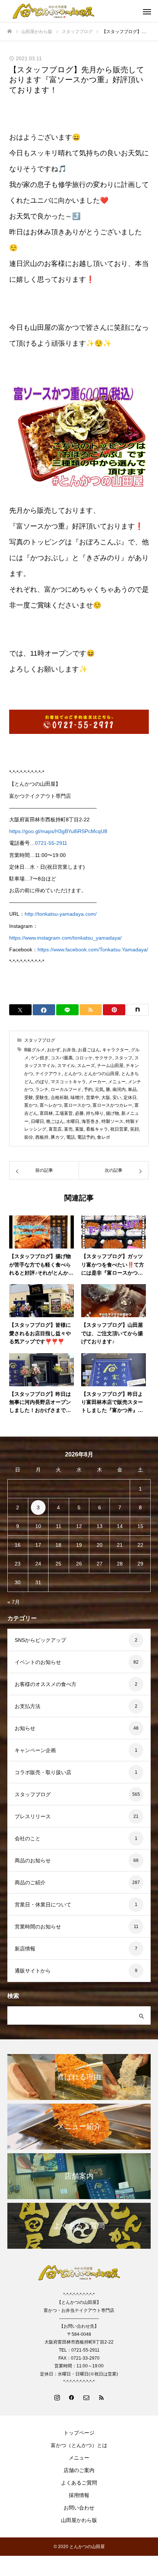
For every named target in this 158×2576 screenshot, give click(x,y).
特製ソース (112, 1121)
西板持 (42, 1137)
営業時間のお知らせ (38, 1927)
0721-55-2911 (51, 843)
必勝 (79, 1113)
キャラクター (115, 1050)
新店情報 (25, 1949)
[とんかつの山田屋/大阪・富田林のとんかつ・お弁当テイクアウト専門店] (72, 11)
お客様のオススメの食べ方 (46, 1684)
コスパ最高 (62, 1058)
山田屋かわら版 (79, 2520)
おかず (54, 1050)
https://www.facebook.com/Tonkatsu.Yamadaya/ (93, 950)
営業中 (93, 1098)
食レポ (104, 1137)
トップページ (79, 2433)
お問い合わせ (79, 2508)
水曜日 (73, 1121)
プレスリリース (33, 1816)
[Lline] (67, 1010)
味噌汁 (77, 1098)
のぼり (42, 1082)
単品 (132, 1089)
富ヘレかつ (51, 1105)
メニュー (117, 1082)
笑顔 (134, 1129)
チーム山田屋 (110, 1066)
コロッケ (84, 1058)
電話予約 (86, 1137)
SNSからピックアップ (40, 1640)
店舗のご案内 (79, 2470)
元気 (99, 1089)
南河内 (119, 1089)
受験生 (42, 1098)
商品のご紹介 (30, 1883)
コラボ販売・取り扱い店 (43, 1772)
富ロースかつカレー (112, 1105)
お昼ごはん (89, 1050)
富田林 (46, 1113)
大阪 (106, 1098)
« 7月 (14, 1602)
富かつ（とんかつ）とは (79, 2445)
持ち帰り (95, 1113)
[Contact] (86, 2397)
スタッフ (123, 1058)
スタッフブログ (40, 1040)
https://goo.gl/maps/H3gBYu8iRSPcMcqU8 (58, 831)
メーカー (97, 1082)
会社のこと (28, 1838)
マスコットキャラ (68, 1082)
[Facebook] (72, 2397)
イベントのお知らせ (38, 1662)
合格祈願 (60, 1098)
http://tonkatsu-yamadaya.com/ (61, 914)
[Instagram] (57, 2397)
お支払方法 (28, 1706)
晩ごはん (55, 1121)
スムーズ (86, 1066)
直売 (68, 1129)
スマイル (66, 1066)
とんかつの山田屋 (101, 1074)
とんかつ (73, 1074)
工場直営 (64, 1113)
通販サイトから (33, 1971)
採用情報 (79, 2495)
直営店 (55, 1129)
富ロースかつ (77, 1105)
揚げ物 (112, 1113)
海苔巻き (90, 1121)
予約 (88, 1089)
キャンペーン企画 (35, 1750)
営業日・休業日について (43, 1905)
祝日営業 (119, 1129)
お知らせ (25, 1728)
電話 (71, 1137)
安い (117, 1098)
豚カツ (57, 1137)
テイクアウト (49, 1074)
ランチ (42, 1089)
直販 (79, 1129)
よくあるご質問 (79, 2483)
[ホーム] (10, 31)
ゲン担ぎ (40, 1058)
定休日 (130, 1098)
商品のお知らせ (33, 1860)
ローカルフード (66, 1089)
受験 (29, 1098)
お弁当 (69, 1050)
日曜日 (37, 1121)
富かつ (31, 1105)
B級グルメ (35, 1050)
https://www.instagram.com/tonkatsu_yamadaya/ (65, 938)
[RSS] (101, 2397)
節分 (29, 1137)
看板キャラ (97, 1129)
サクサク (104, 1058)
